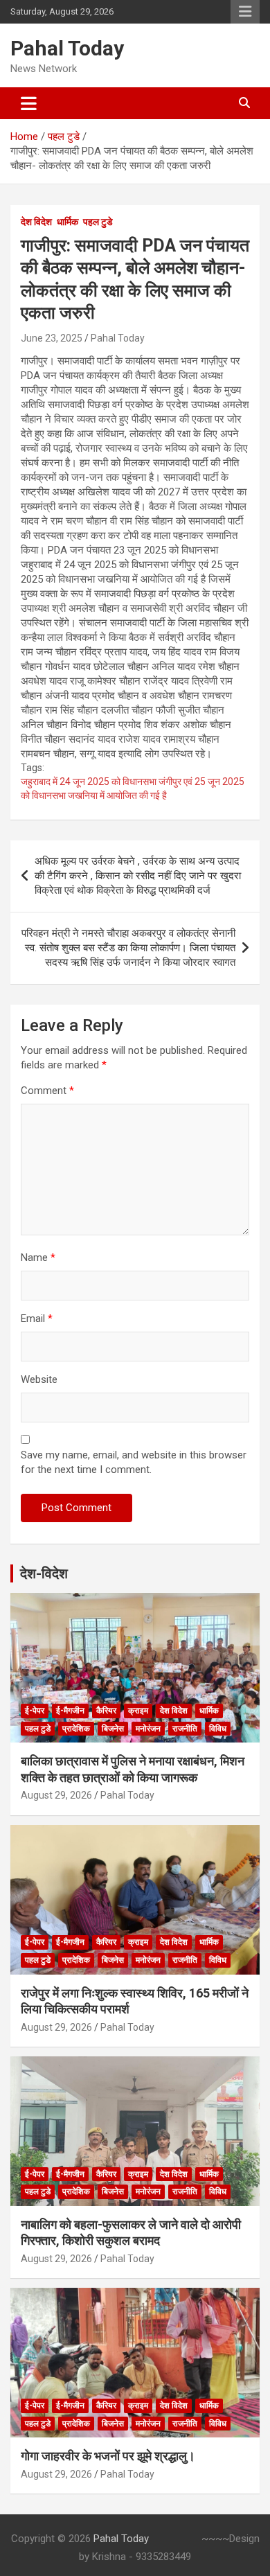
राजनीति (185, 1729)
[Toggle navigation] (29, 103)
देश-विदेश (44, 1573)
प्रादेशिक (76, 1729)
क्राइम (138, 1711)
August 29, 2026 (56, 1795)
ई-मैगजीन (70, 1711)
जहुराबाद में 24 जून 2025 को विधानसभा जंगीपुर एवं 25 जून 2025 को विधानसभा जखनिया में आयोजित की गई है (133, 788)
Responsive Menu (245, 12)
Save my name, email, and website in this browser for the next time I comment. (134, 1462)
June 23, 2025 (52, 338)
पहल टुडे (98, 222)
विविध (218, 1729)
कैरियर (106, 1711)
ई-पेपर (35, 1711)
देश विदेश (36, 222)
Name (38, 1258)
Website (39, 1379)
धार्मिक (67, 222)
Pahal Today (67, 48)
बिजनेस (113, 1729)
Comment (47, 1091)
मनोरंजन (148, 1729)
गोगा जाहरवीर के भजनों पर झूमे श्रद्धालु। (108, 2456)
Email (37, 1318)
